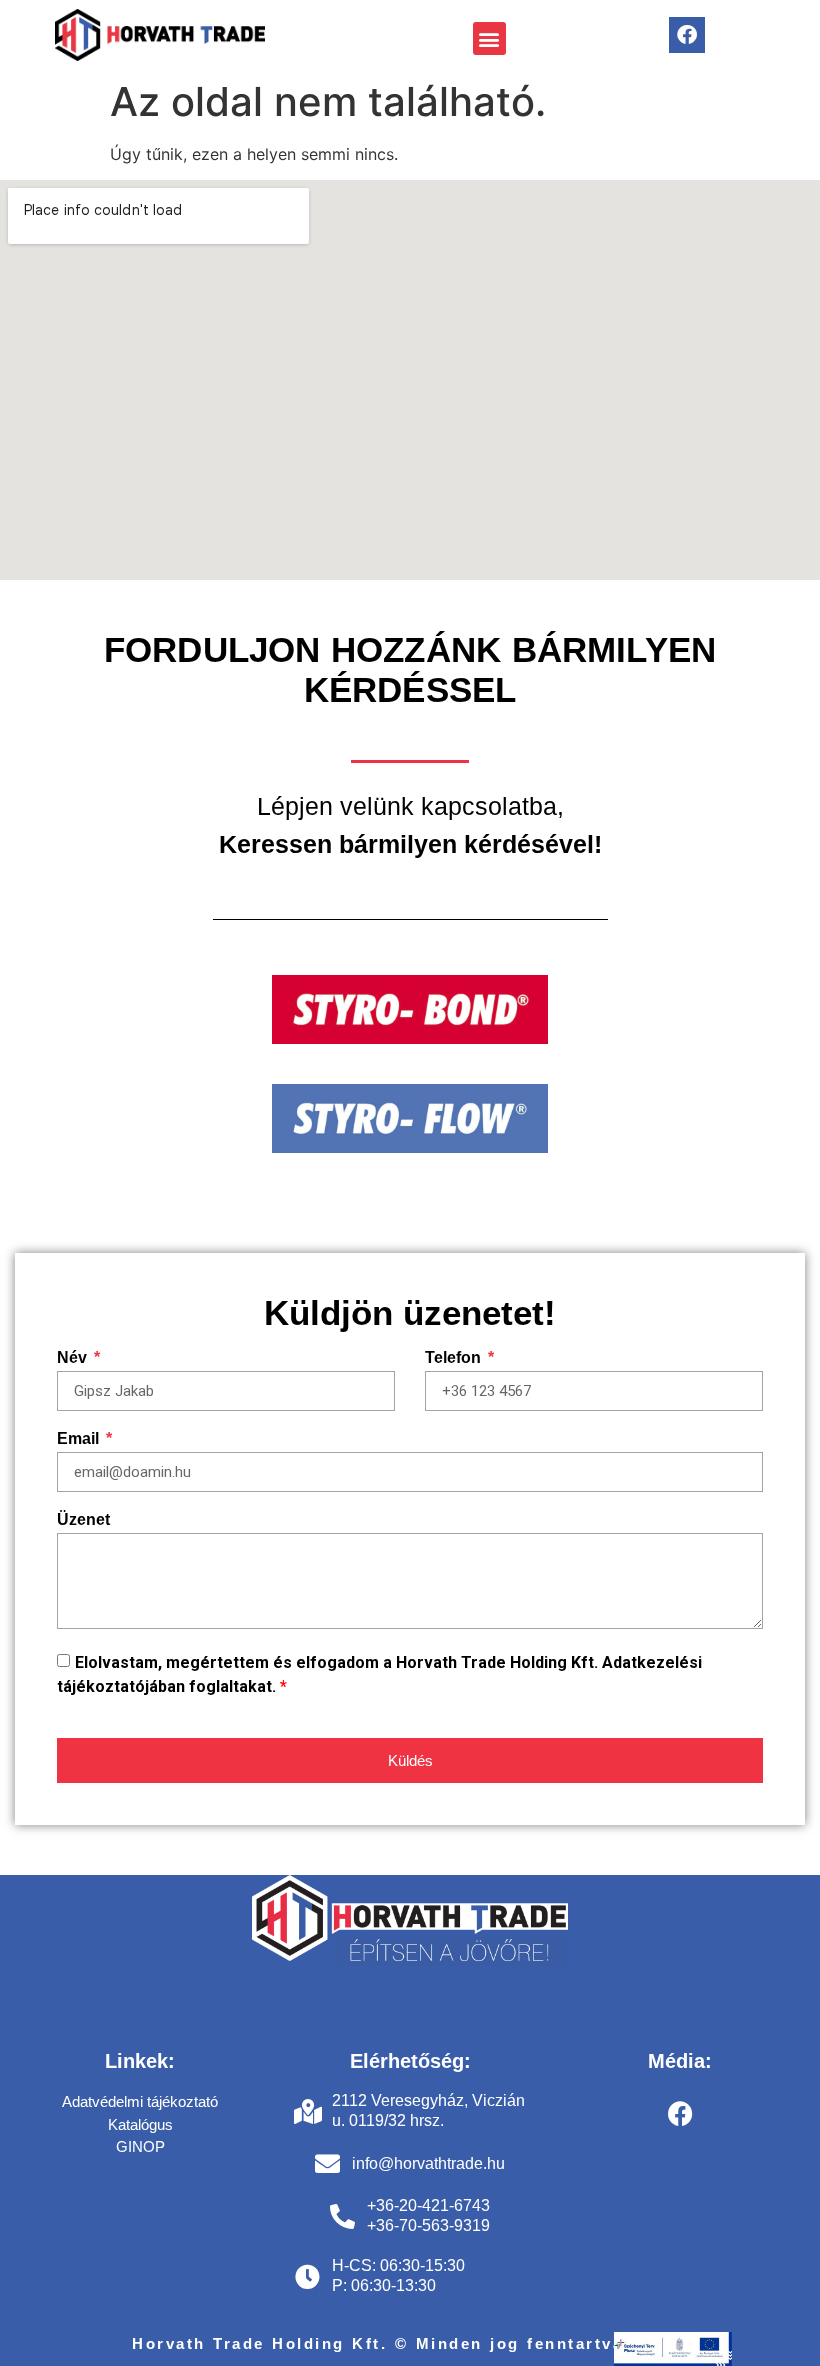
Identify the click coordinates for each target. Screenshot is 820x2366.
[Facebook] (687, 35)
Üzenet (83, 1520)
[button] (489, 38)
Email (80, 1439)
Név (74, 1358)
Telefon (455, 1358)
